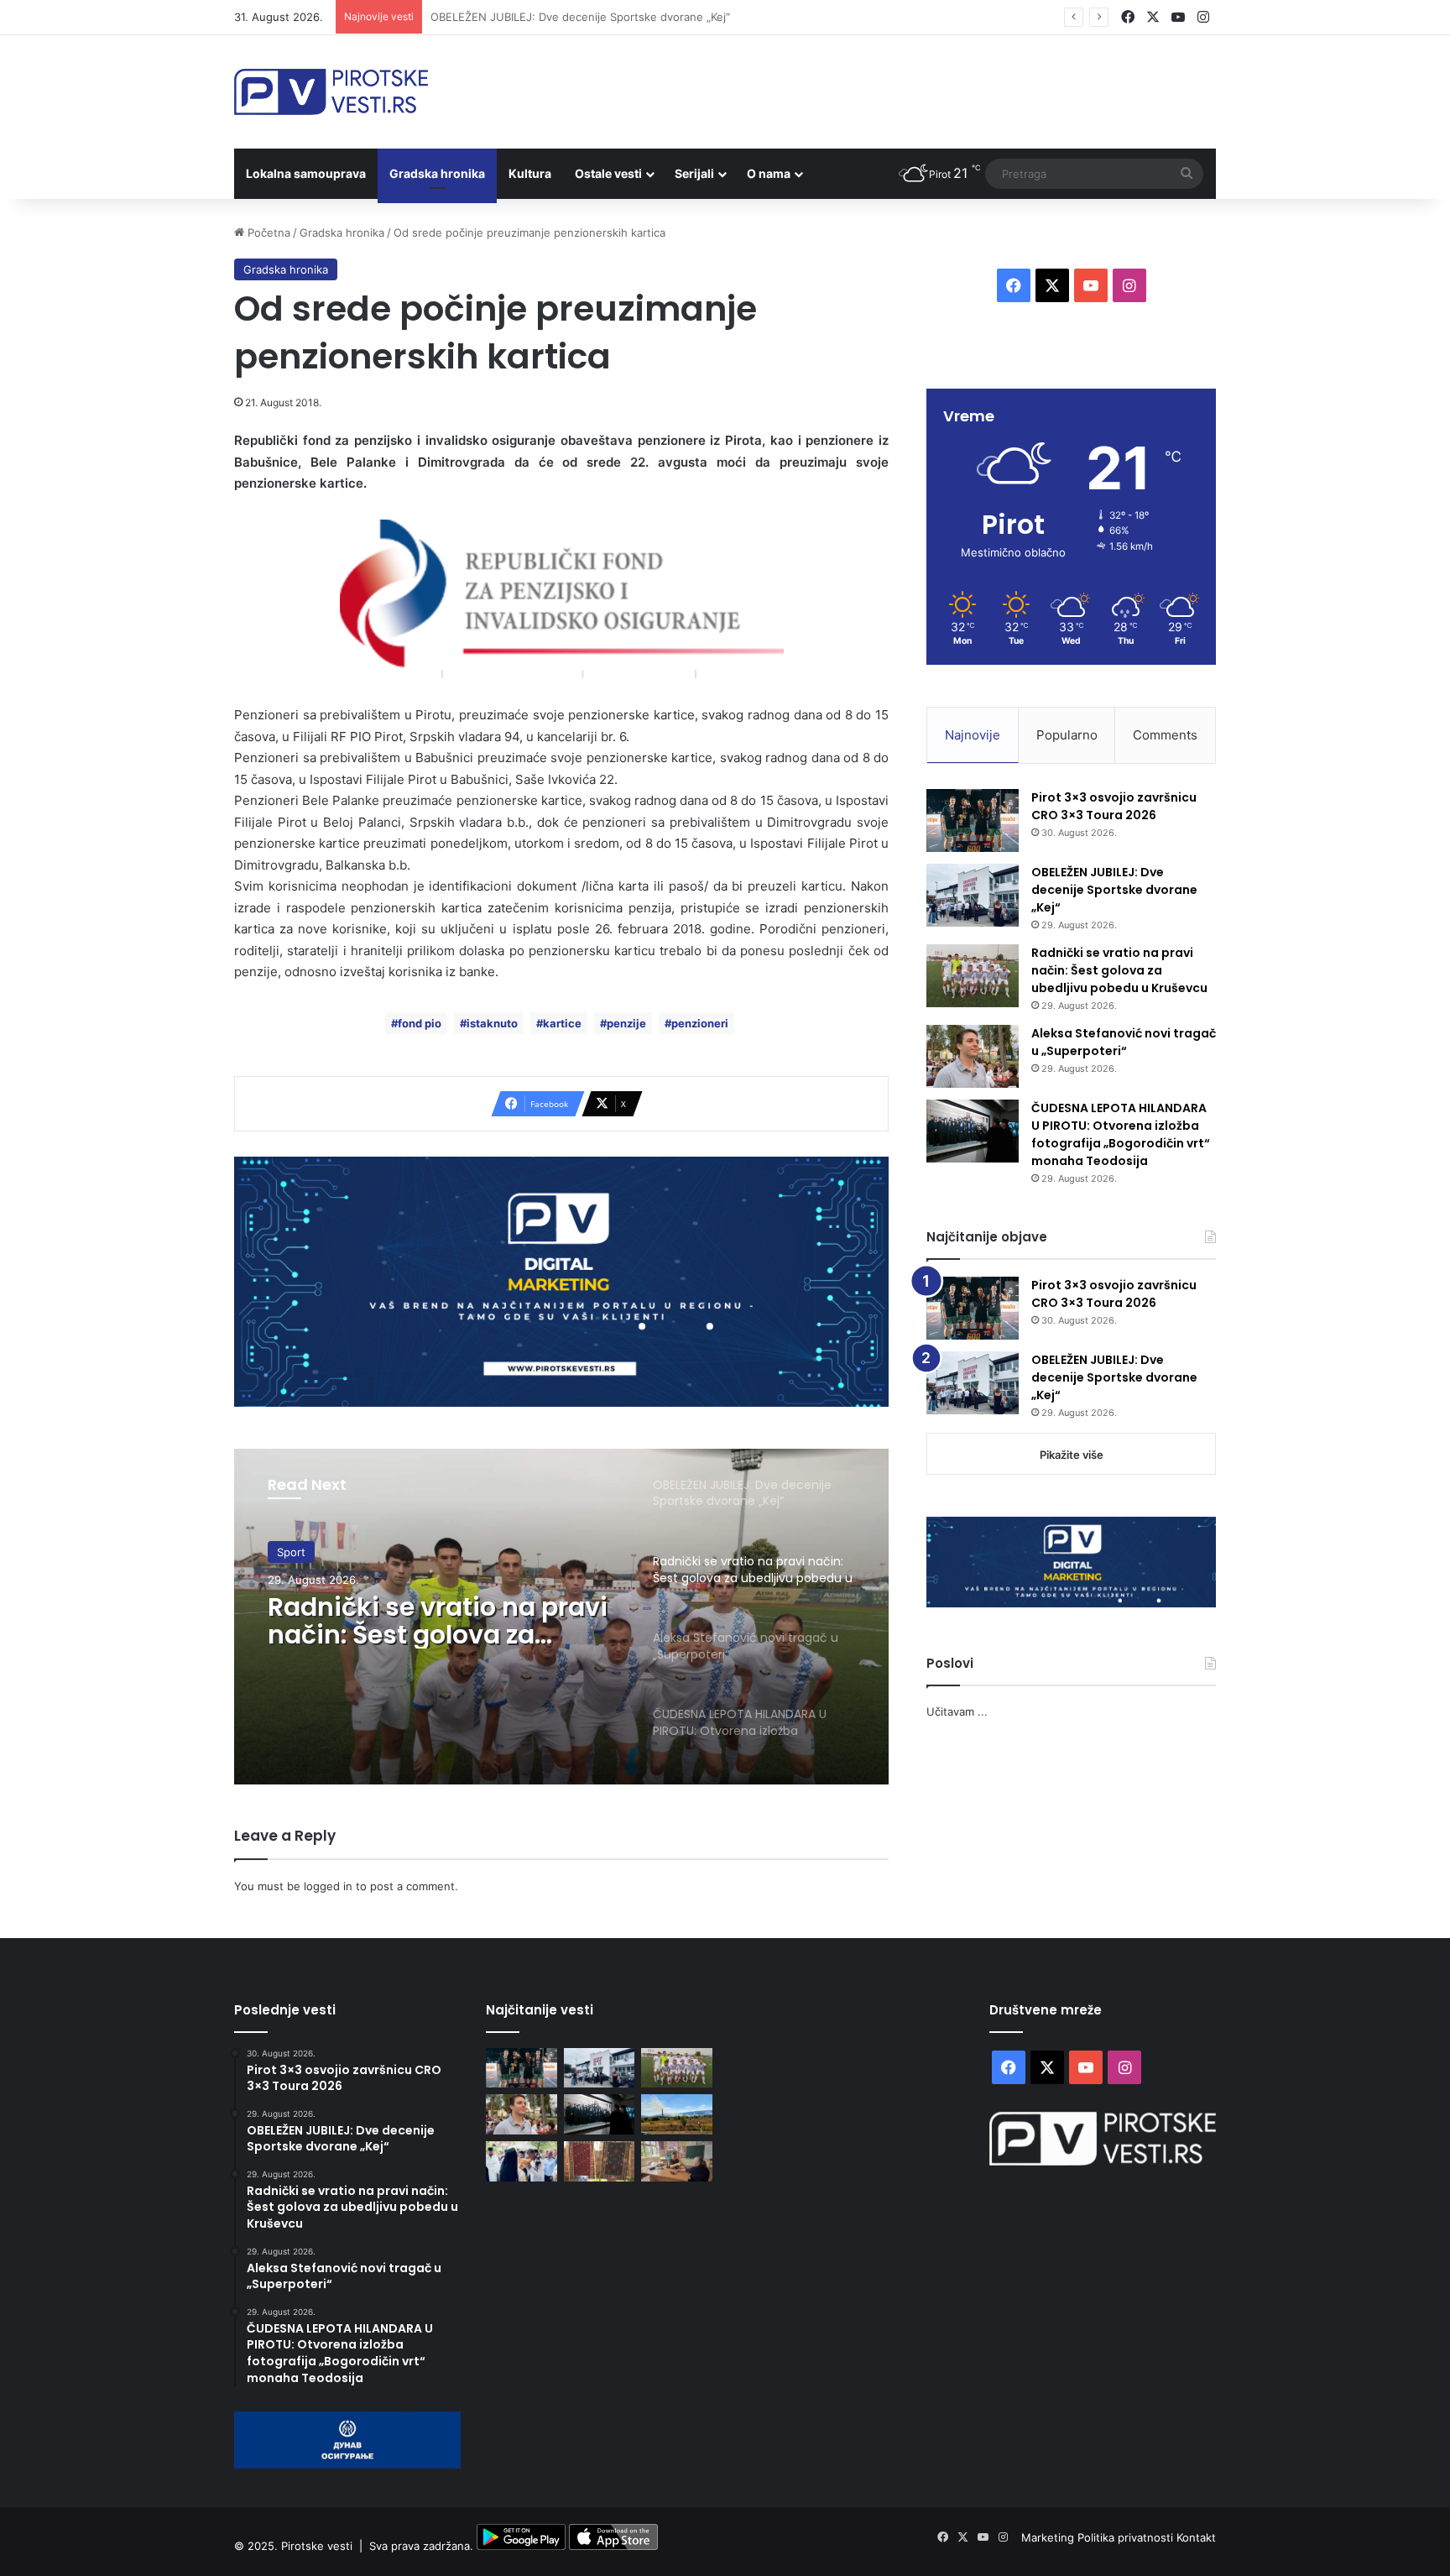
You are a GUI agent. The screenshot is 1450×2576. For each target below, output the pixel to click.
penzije (626, 1023)
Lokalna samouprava (306, 173)
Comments (1165, 735)
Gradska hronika (437, 173)
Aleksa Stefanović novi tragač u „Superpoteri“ (1124, 1042)
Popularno (1067, 735)
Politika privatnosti (1127, 2537)
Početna (267, 233)
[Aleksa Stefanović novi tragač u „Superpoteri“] (973, 1056)
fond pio (420, 1023)
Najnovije (973, 735)
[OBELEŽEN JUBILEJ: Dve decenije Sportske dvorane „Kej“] (973, 895)
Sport (291, 1552)
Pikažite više (1072, 1455)
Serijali (694, 173)
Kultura (530, 173)
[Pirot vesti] (331, 92)
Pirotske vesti (317, 2546)
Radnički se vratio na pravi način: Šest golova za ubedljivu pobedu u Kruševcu (634, 17)
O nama (769, 173)
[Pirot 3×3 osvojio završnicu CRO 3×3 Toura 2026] (973, 820)
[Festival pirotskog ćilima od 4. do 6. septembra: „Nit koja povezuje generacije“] (600, 2161)
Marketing (1049, 2537)
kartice (562, 1023)
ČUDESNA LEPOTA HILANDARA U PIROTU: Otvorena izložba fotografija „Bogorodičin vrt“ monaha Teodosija (1121, 1134)
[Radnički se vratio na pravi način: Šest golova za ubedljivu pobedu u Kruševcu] (973, 976)
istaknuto (492, 1023)
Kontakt (1196, 2537)
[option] (561, 1617)
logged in (328, 1886)
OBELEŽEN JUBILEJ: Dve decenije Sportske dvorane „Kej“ (1114, 890)
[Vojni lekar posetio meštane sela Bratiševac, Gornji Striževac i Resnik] (677, 2161)
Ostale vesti (608, 173)
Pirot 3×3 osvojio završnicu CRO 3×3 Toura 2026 (1114, 806)
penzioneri (700, 1023)
